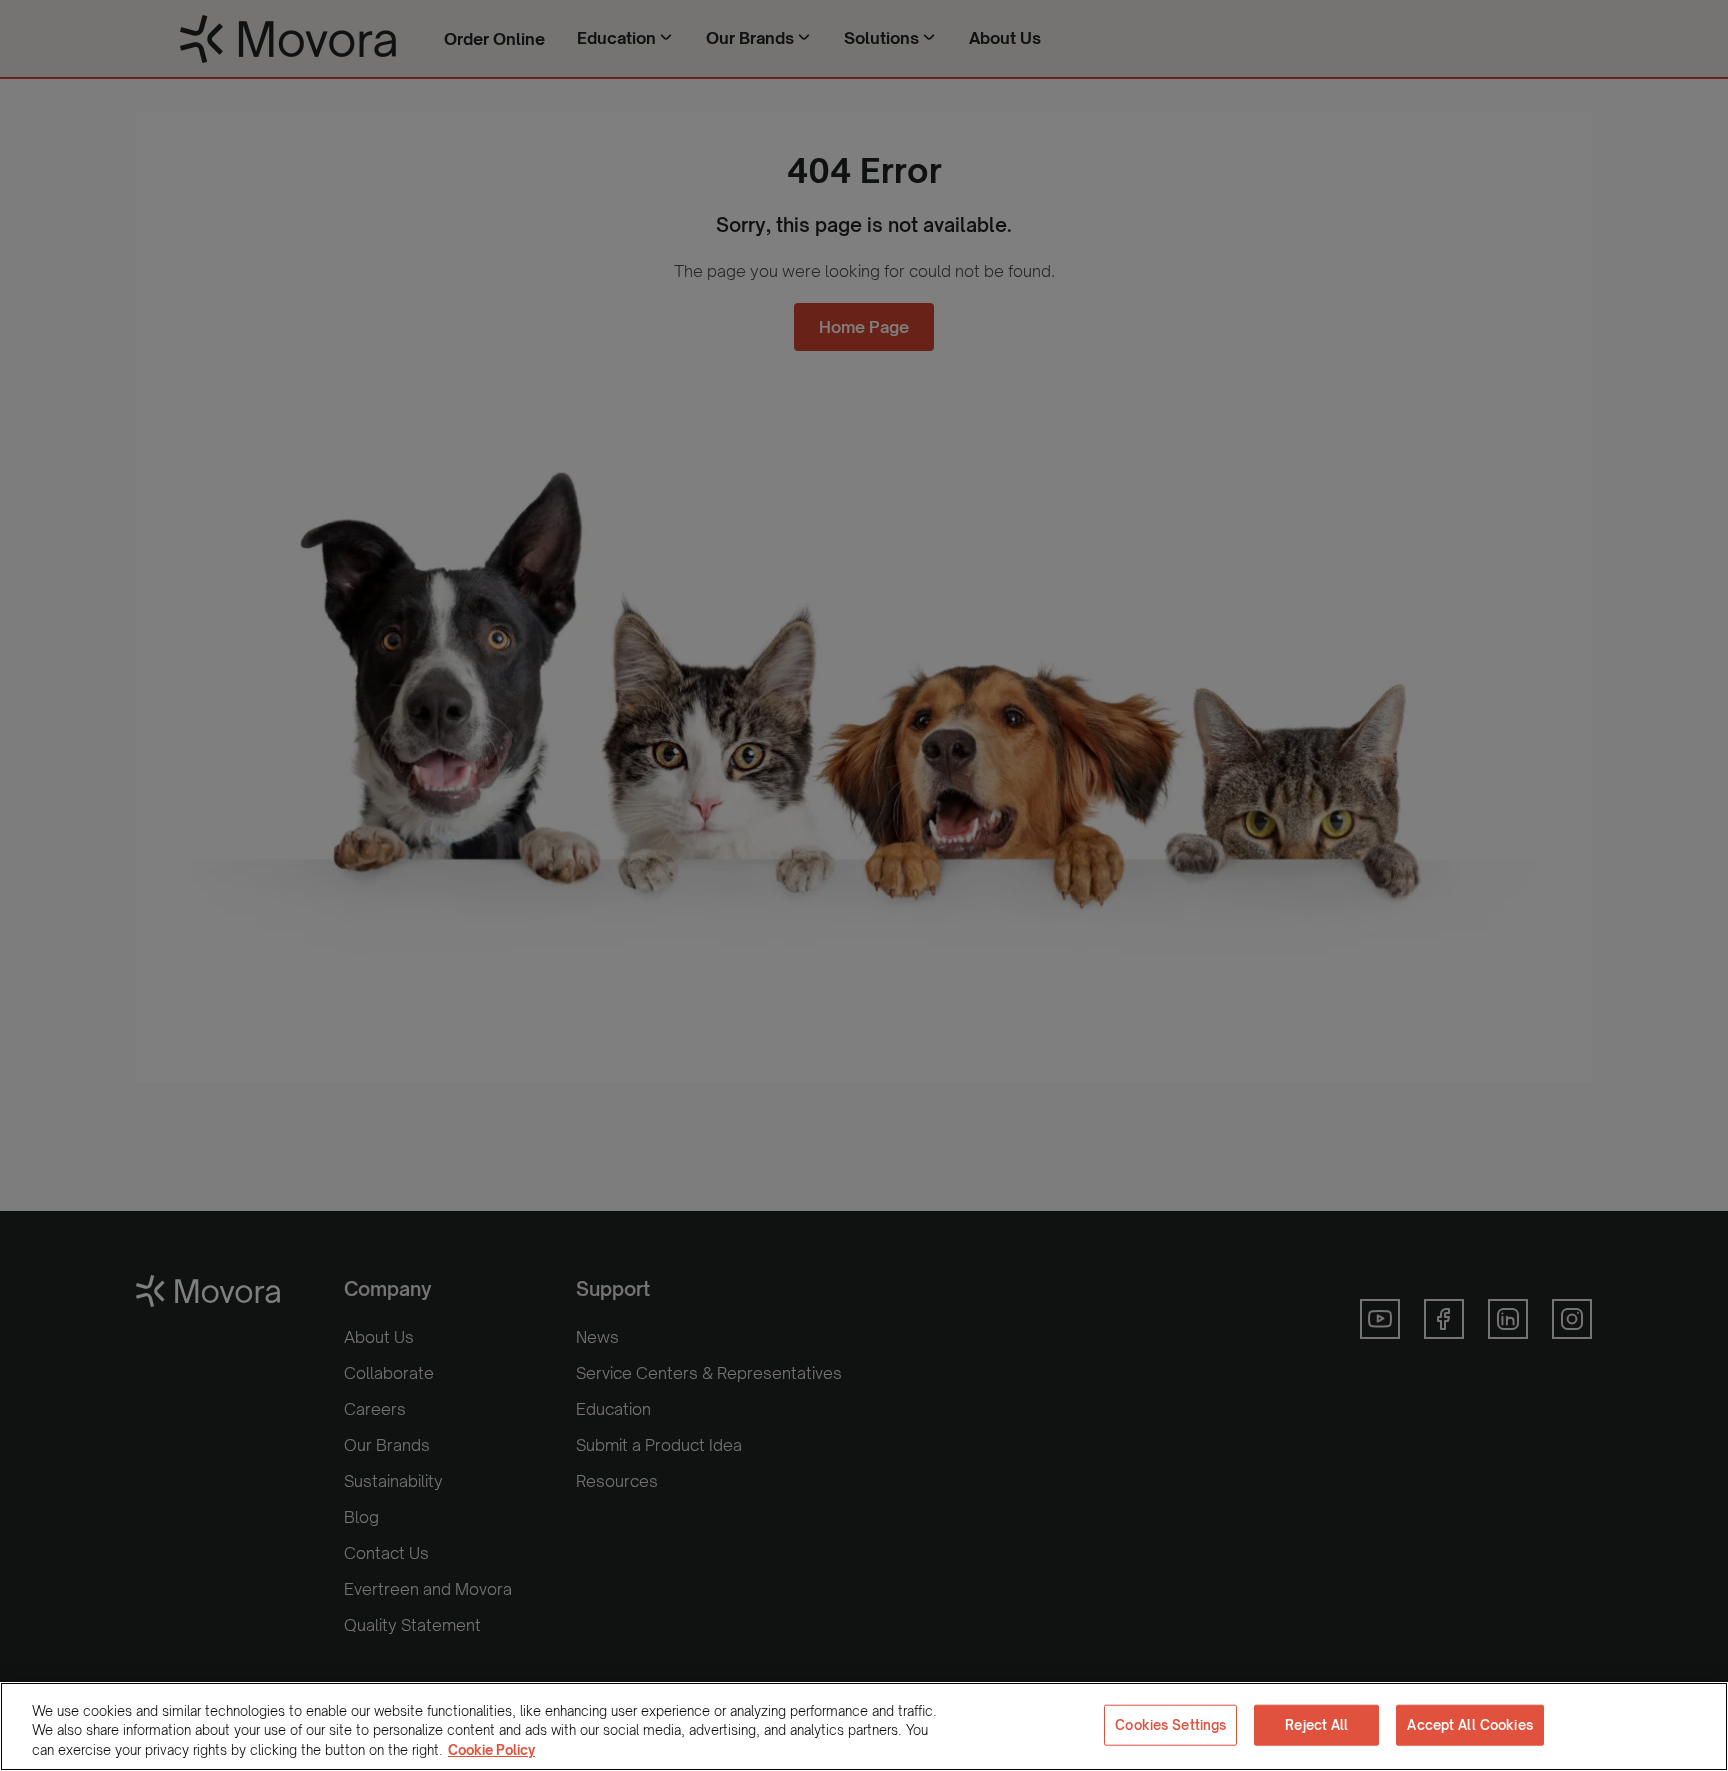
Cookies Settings (1170, 1724)
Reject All (1316, 1724)
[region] (864, 1726)
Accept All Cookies (1469, 1724)
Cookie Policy (491, 1750)
